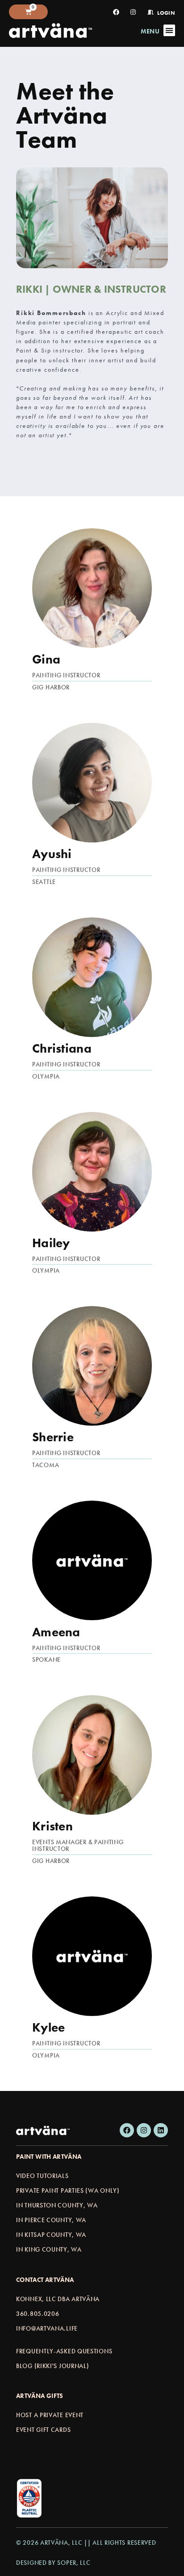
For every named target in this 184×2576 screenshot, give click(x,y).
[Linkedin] (161, 2130)
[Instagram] (144, 2130)
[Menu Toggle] (169, 30)
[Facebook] (127, 2130)
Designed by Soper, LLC (53, 2563)
